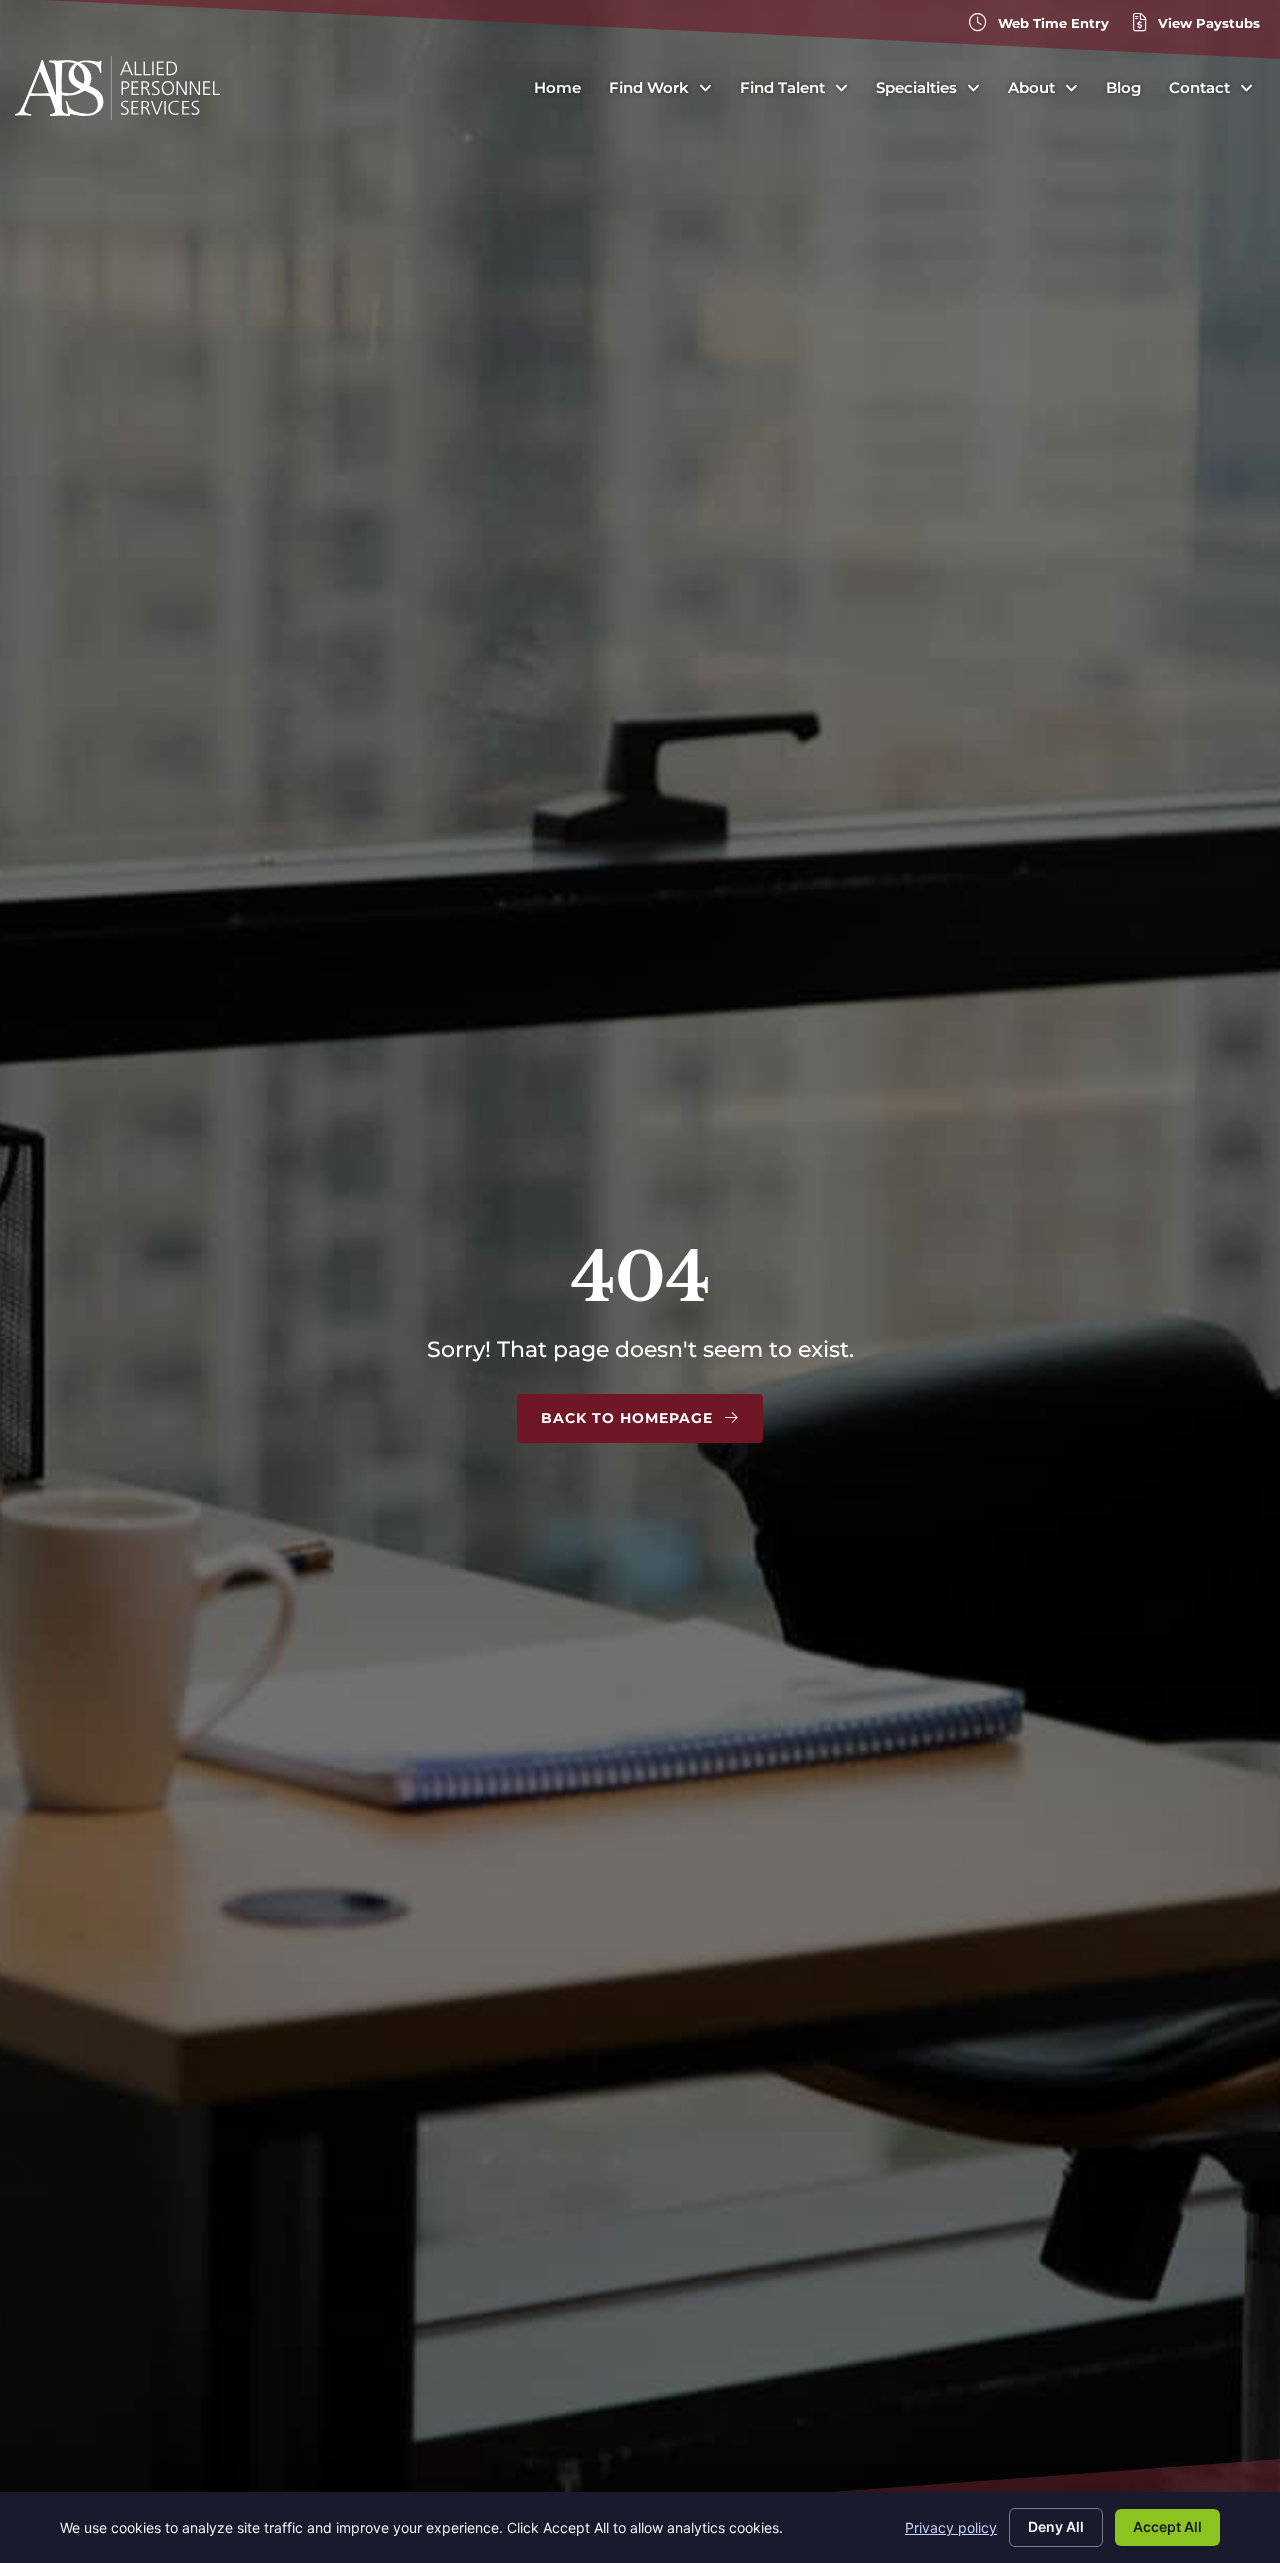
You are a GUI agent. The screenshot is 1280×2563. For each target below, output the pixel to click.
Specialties (916, 88)
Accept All (1167, 2526)
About (1031, 88)
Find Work (649, 88)
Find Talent (782, 88)
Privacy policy (951, 2527)
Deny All (1056, 2526)
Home (557, 88)
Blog (1123, 88)
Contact (1199, 88)
